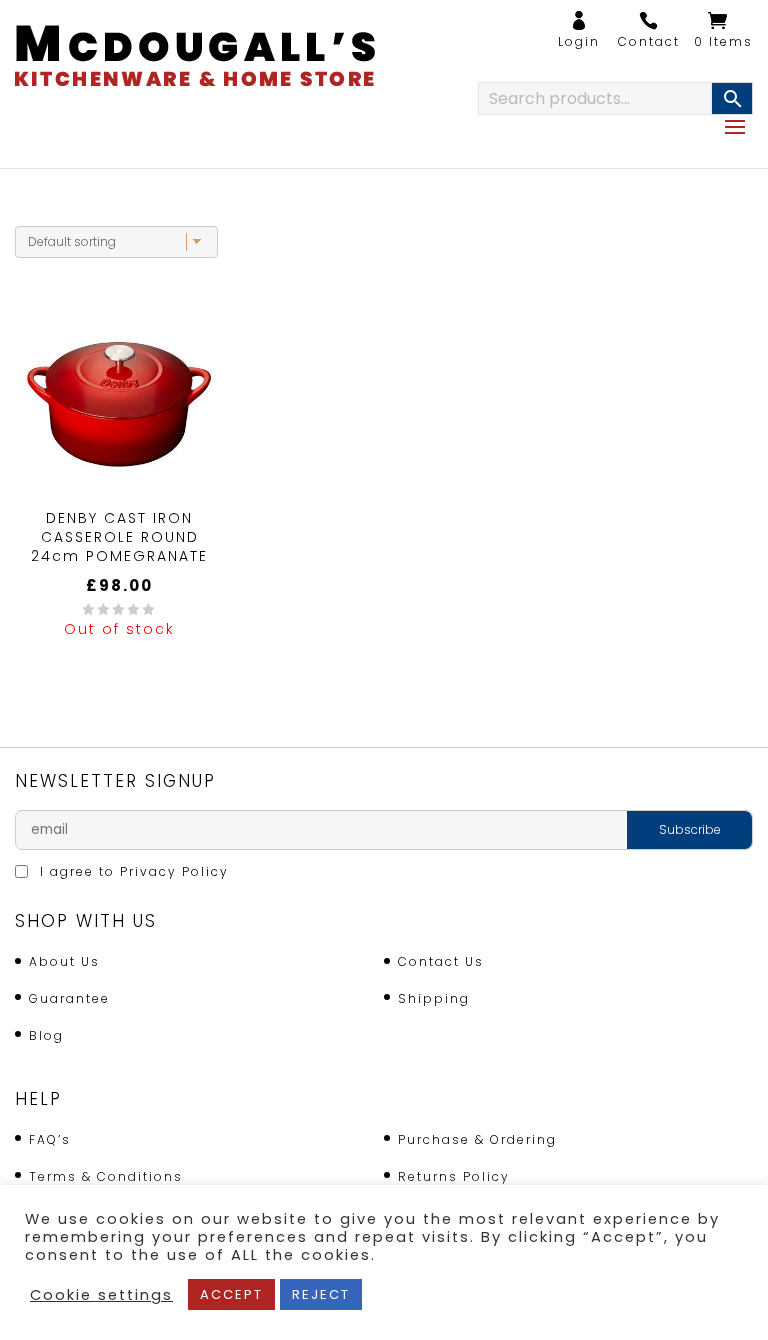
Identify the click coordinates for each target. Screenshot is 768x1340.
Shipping (434, 998)
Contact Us (441, 961)
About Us (64, 961)
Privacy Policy (174, 871)
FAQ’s (50, 1139)
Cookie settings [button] (101, 1295)
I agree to (132, 871)
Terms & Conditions (106, 1176)
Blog (46, 1035)
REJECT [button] (321, 1294)
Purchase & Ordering (477, 1139)
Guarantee (69, 998)
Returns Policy (454, 1176)
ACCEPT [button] (231, 1294)
